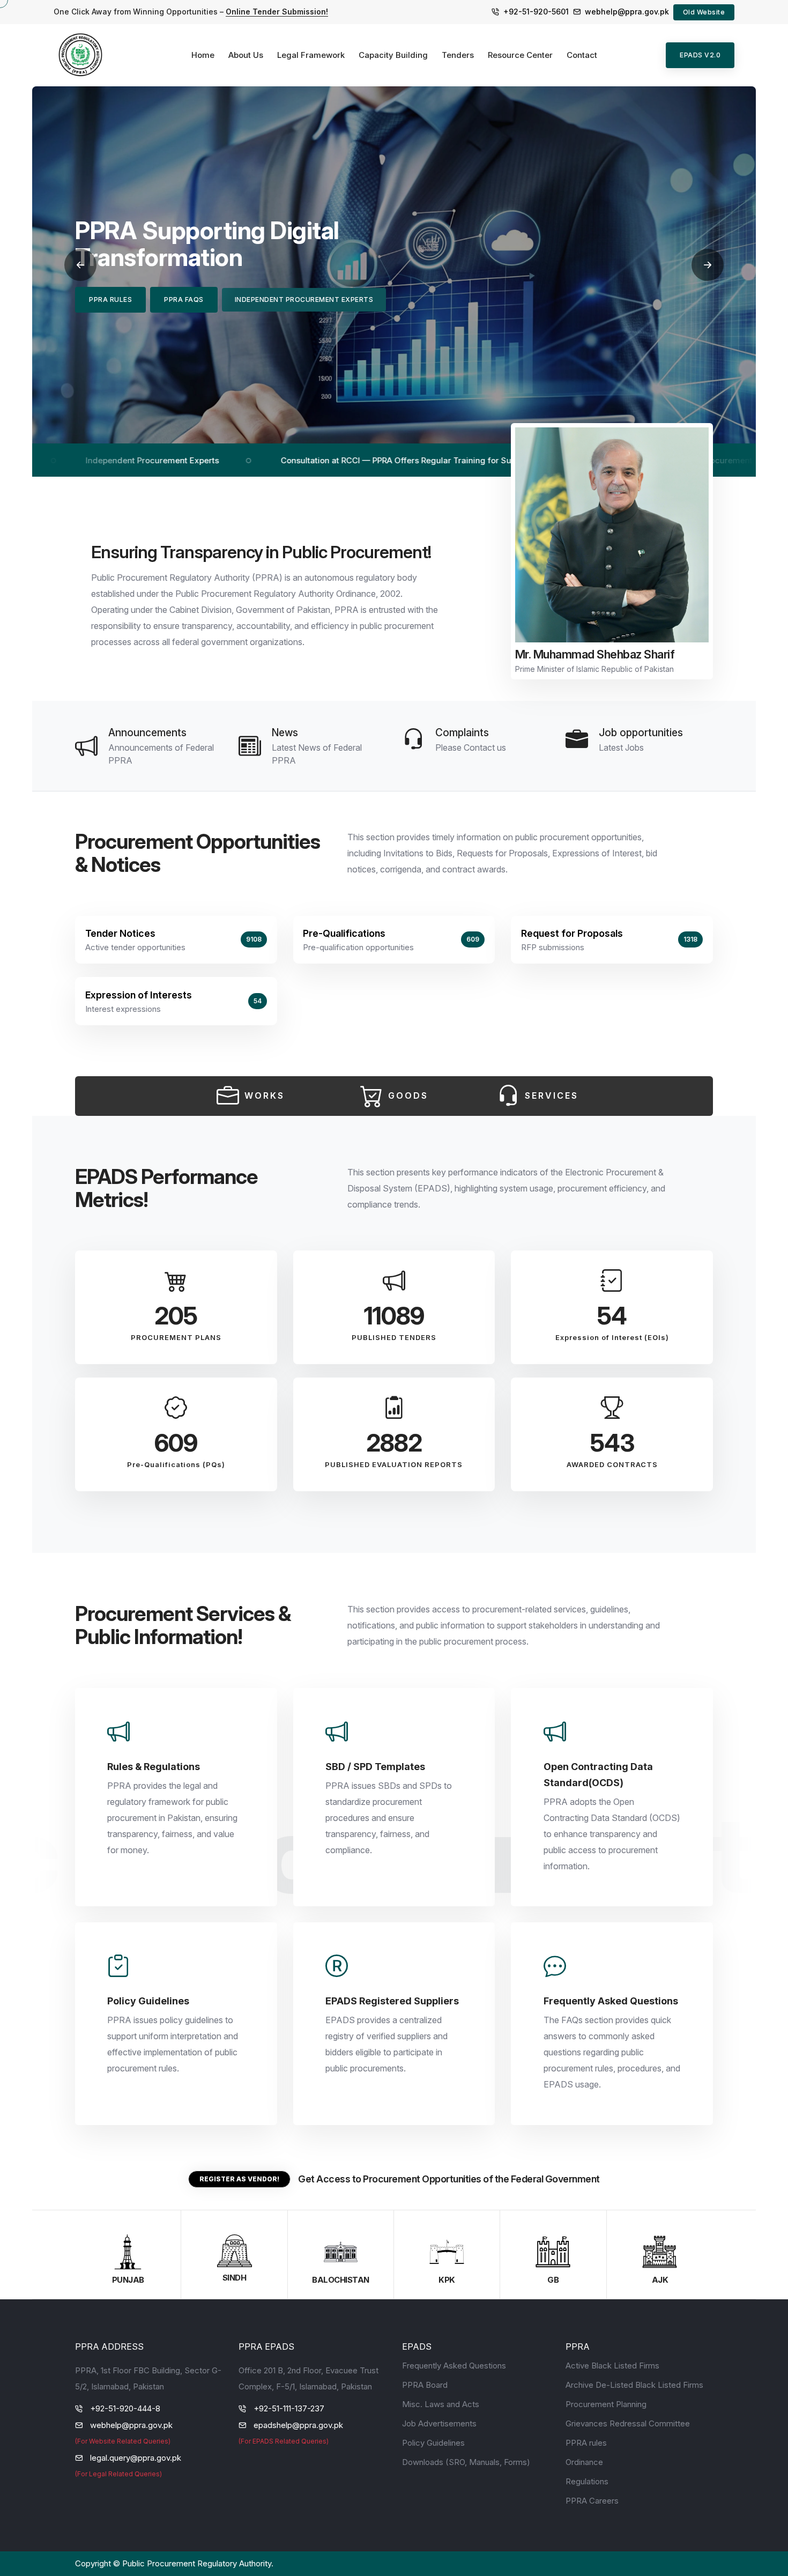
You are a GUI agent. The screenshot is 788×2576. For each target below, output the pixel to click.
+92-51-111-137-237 (289, 2408)
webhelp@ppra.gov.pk (627, 12)
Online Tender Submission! (277, 12)
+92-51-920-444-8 (125, 2408)
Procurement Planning (606, 2404)
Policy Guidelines (433, 2443)
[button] (80, 265)
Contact (582, 55)
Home (203, 55)
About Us (246, 55)
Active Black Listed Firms (612, 2366)
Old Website (704, 12)
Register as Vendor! (239, 2179)
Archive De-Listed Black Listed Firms (634, 2385)
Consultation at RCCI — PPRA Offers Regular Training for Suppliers (294, 460)
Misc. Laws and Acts (441, 2404)
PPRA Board (425, 2385)
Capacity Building (393, 55)
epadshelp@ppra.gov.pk (298, 2425)
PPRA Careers (592, 2501)
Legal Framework (311, 55)
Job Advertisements (439, 2423)
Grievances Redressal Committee (628, 2423)
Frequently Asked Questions (454, 2366)
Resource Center (520, 55)
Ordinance (584, 2462)
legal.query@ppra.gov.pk (136, 2458)
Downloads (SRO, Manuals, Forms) (466, 2462)
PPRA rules (586, 2443)
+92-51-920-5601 (536, 12)
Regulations (587, 2481)
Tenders (458, 55)
